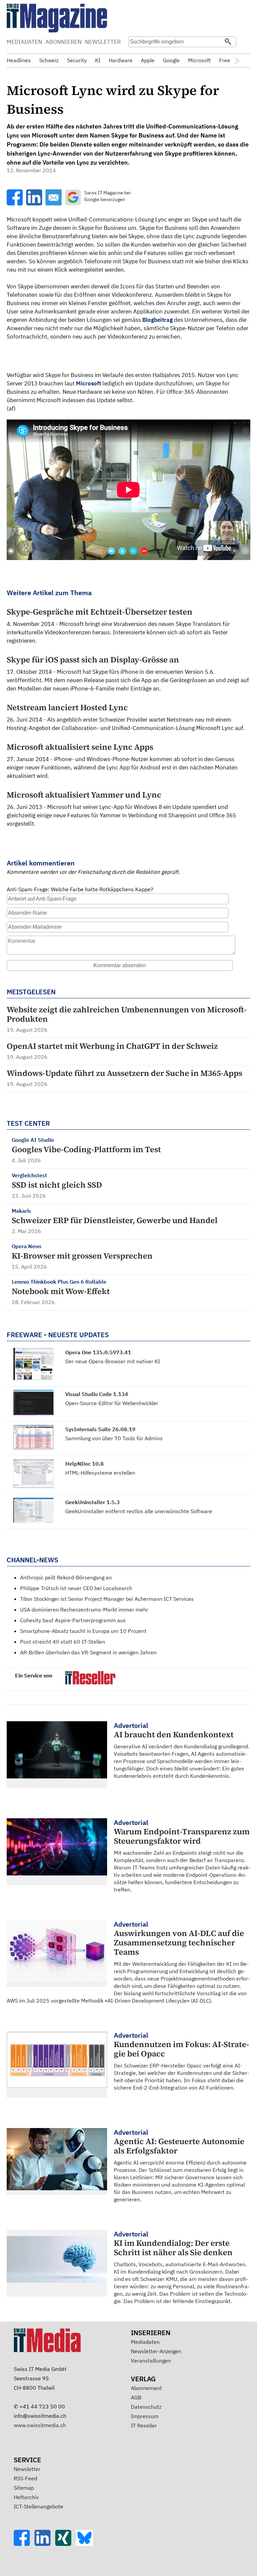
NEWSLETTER (103, 42)
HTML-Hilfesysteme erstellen (100, 1473)
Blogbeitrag (157, 320)
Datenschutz (146, 2407)
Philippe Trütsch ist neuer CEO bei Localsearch (76, 1588)
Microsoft (89, 383)
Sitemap (24, 2488)
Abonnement (146, 2388)
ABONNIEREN (64, 42)
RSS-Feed (25, 2478)
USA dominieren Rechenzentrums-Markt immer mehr (84, 1609)
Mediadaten (145, 2342)
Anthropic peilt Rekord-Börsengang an (66, 1577)
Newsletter (27, 2469)
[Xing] (66, 2544)
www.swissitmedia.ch (40, 2425)
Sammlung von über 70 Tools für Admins (114, 1438)
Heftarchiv (26, 2497)
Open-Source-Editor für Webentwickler (112, 1403)
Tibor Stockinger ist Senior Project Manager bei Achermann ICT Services (107, 1599)
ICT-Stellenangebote (38, 2506)
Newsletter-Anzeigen (156, 2351)
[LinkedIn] (45, 2544)
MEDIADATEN (24, 42)
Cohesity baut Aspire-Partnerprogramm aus (73, 1620)
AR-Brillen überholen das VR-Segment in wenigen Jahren (88, 1652)
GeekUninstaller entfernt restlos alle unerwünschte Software (139, 1511)
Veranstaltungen (151, 2361)
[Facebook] (24, 2544)
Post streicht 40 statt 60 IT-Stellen (63, 1642)
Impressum (145, 2416)
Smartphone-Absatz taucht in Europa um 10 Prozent (83, 1631)
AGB (136, 2397)
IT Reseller (144, 2425)
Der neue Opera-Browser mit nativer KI (113, 1361)
